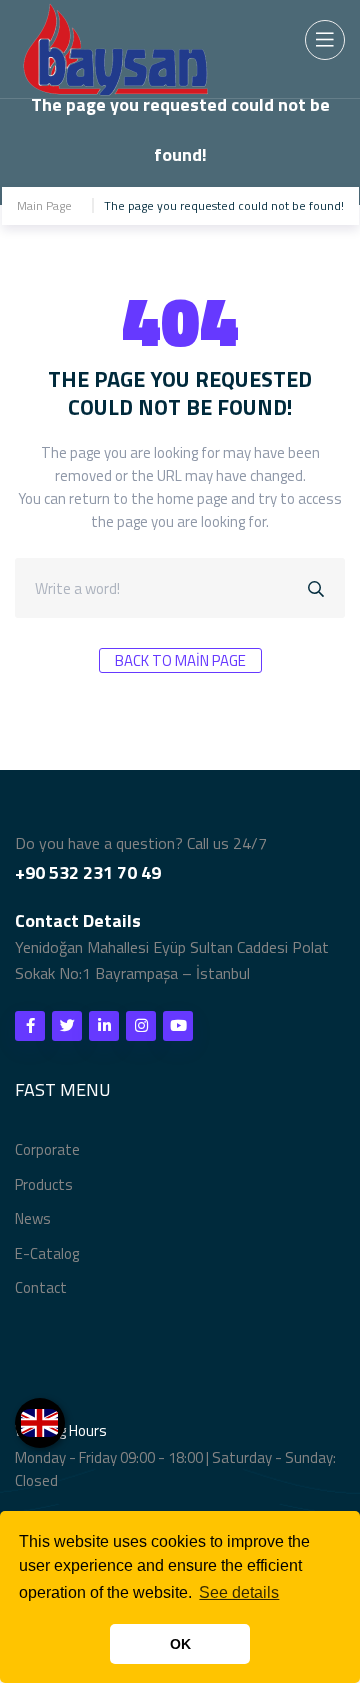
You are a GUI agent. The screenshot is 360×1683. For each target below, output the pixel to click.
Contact (41, 1287)
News (33, 1218)
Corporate (47, 1149)
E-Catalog (47, 1253)
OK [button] (180, 1644)
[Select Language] (40, 1423)
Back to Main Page (180, 660)
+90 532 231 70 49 (88, 872)
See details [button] (239, 1592)
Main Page (44, 205)
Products (44, 1184)
